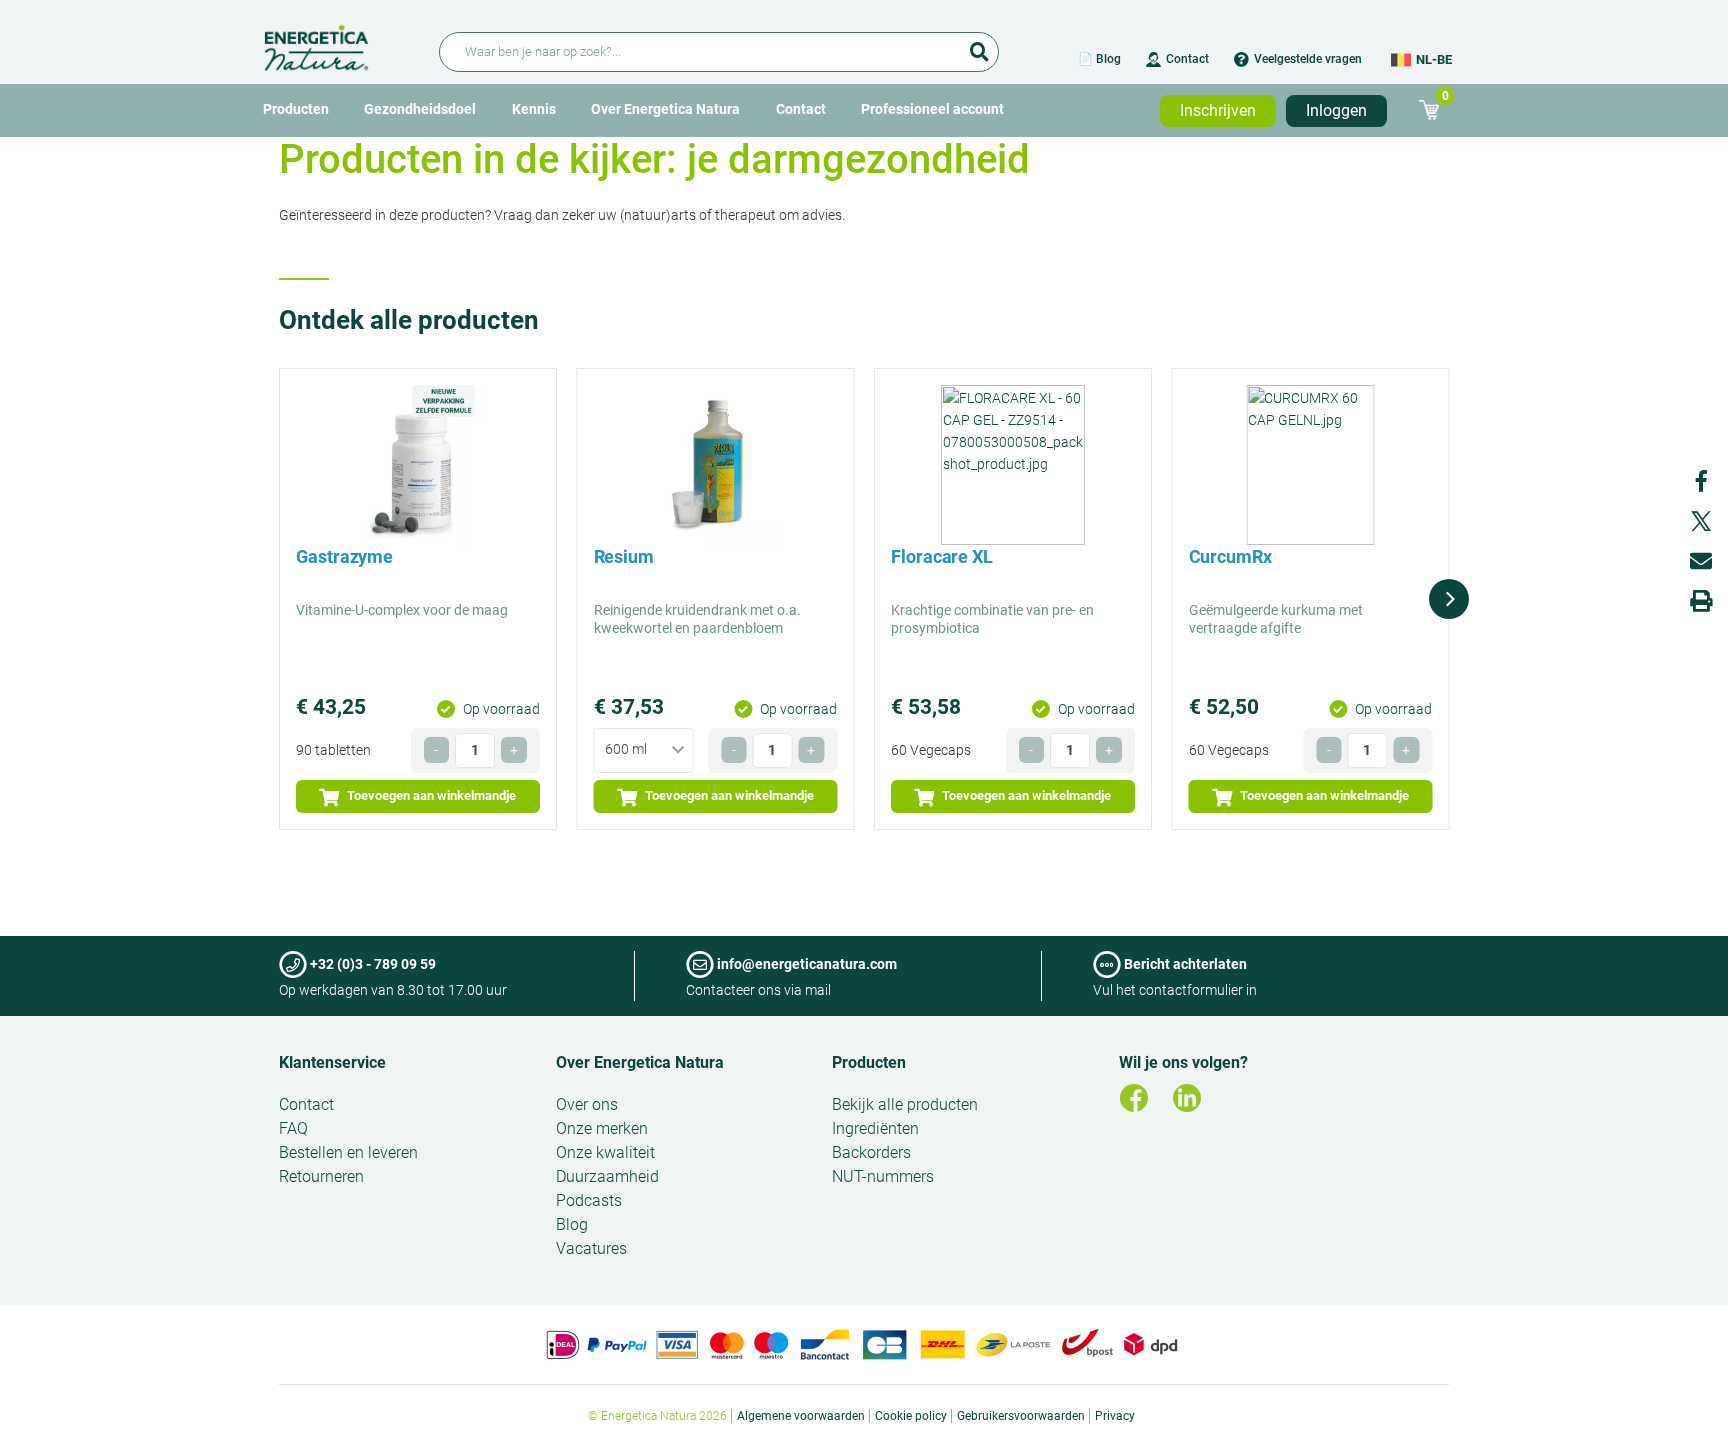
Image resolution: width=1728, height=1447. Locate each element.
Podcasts (589, 1200)
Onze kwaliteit (605, 1152)
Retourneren (321, 1176)
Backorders (871, 1152)
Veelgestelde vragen (1308, 59)
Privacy (1115, 1416)
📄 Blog (1099, 59)
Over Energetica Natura (665, 109)
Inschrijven (1218, 110)
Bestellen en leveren (348, 1152)
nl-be (1434, 59)
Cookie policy (911, 1416)
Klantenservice (332, 1062)
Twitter (1701, 521)
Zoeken (979, 45)
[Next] (1449, 599)
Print (1701, 601)
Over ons (587, 1104)
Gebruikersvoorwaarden (1021, 1416)
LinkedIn (1187, 1098)
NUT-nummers (883, 1176)
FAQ (293, 1128)
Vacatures (591, 1248)
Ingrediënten (875, 1128)
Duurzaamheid (607, 1176)
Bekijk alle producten (905, 1104)
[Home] (339, 44)
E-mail (1701, 561)
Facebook (1701, 481)
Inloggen (1336, 110)
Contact (1187, 59)
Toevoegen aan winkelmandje (430, 795)
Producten (296, 109)
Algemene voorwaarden (801, 1416)
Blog (572, 1224)
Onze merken (602, 1128)
